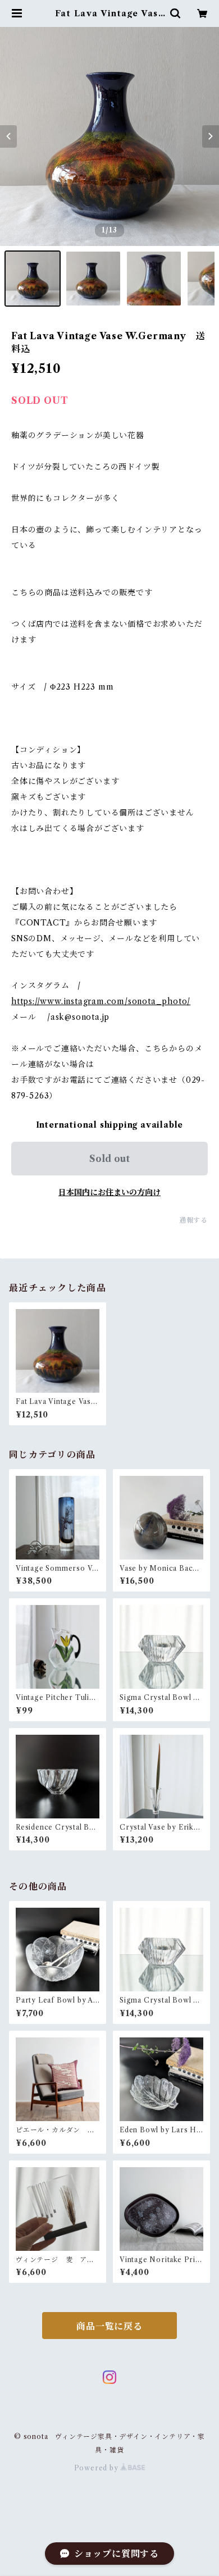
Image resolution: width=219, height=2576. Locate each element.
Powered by (97, 2468)
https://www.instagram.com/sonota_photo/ (101, 1001)
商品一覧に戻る (109, 2326)
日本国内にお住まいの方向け (109, 1192)
